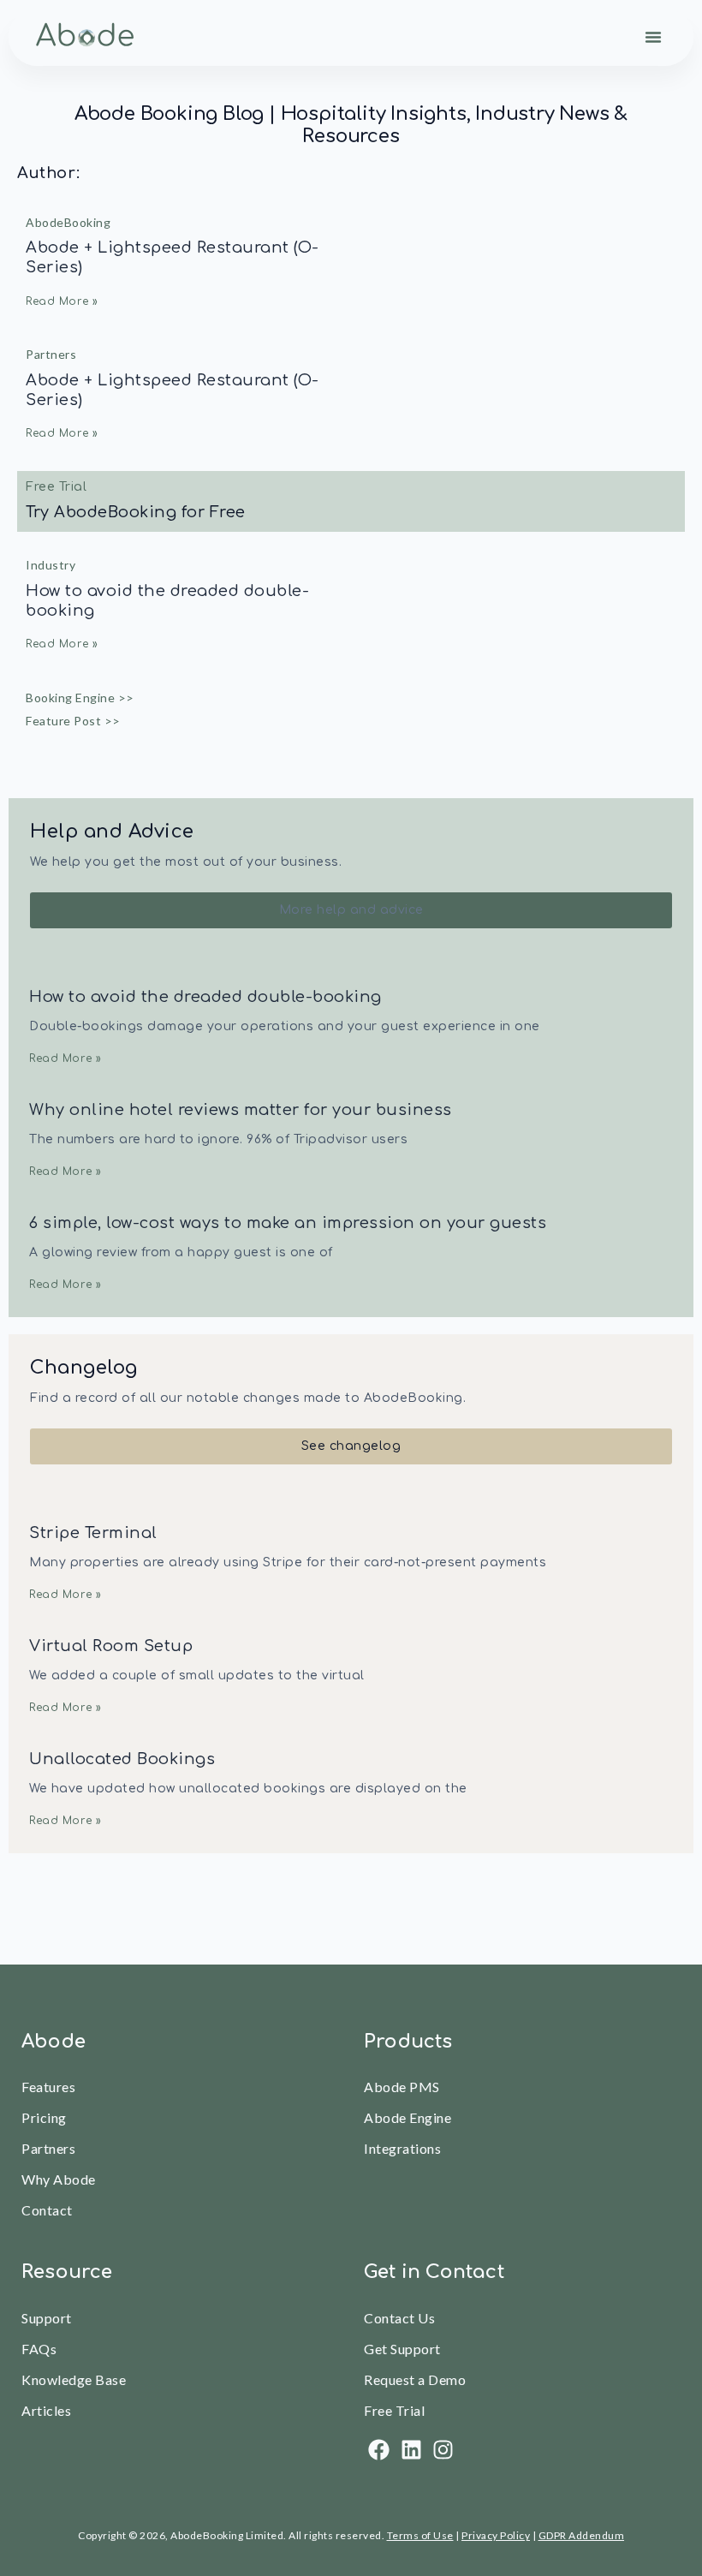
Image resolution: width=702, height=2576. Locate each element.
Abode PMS (402, 2087)
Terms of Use (420, 2535)
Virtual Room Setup (111, 1646)
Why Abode (59, 2179)
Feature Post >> (73, 721)
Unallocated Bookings (122, 1759)
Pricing (44, 2117)
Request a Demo (415, 2379)
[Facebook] (379, 2450)
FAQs (39, 2349)
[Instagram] (443, 2450)
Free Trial (394, 2410)
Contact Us (399, 2318)
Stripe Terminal (93, 1533)
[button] (653, 37)
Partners (51, 354)
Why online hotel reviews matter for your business (241, 1110)
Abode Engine (408, 2117)
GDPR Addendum (582, 2535)
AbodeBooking (68, 222)
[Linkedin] (411, 2450)
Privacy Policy (496, 2535)
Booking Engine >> (80, 698)
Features (48, 2087)
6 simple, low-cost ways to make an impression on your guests (288, 1223)
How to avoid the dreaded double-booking (205, 997)
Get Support (402, 2349)
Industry (51, 565)
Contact (47, 2210)
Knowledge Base (74, 2379)
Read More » (62, 301)
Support (47, 2318)
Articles (46, 2410)
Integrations (402, 2148)
